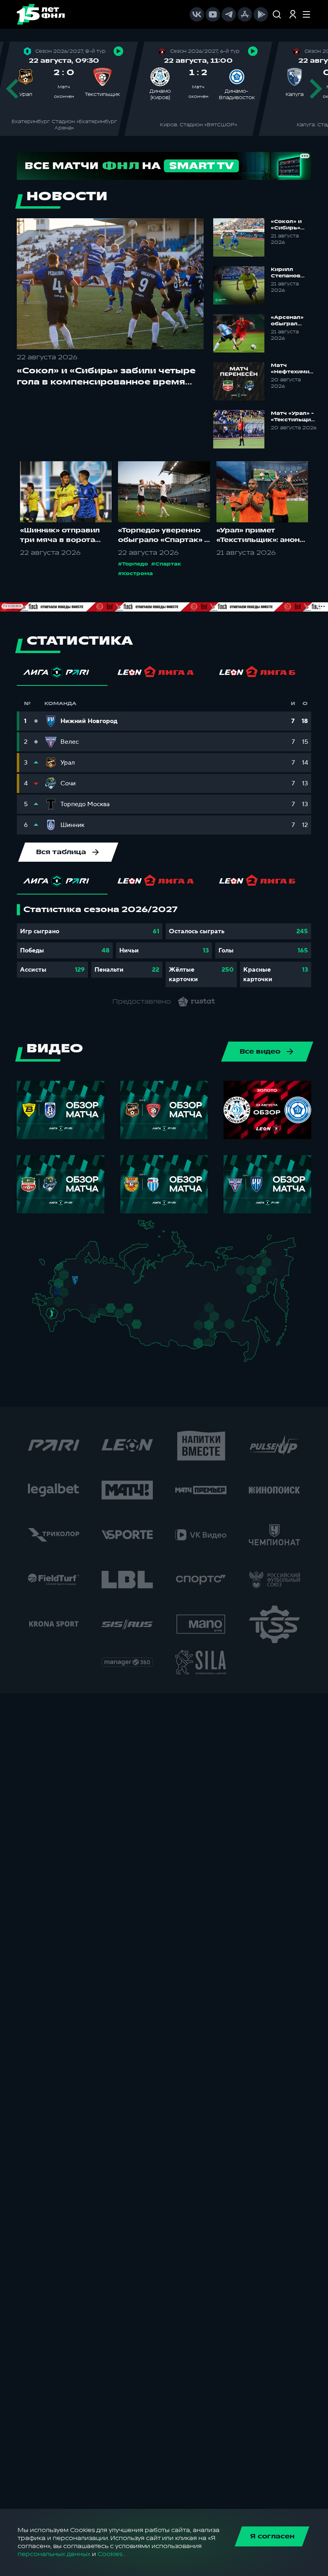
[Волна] (97, 1284)
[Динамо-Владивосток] (252, 1357)
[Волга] (94, 1298)
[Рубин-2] (100, 1290)
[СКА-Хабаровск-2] (250, 1338)
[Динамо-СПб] (79, 1265)
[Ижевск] (112, 1284)
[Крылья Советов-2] (91, 1309)
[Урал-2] (119, 1303)
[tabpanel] (164, 946)
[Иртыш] (133, 1320)
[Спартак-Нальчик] (59, 1322)
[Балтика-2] (47, 1266)
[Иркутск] (161, 1334)
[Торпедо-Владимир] (83, 1283)
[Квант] (69, 1295)
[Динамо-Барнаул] (146, 1331)
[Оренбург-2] (91, 1319)
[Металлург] (69, 1303)
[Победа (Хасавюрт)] (56, 1331)
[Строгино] (66, 1285)
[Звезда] (71, 1265)
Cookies (110, 2554)
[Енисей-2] (164, 1321)
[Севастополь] (38, 1306)
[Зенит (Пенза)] (83, 1301)
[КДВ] (147, 1317)
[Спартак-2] (73, 1284)
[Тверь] (72, 1274)
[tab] (62, 674)
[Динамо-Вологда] (91, 1270)
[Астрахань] (69, 1314)
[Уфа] (112, 1298)
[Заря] (54, 1303)
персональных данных (54, 2554)
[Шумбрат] (86, 1293)
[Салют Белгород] (57, 1296)
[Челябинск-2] (117, 1312)
